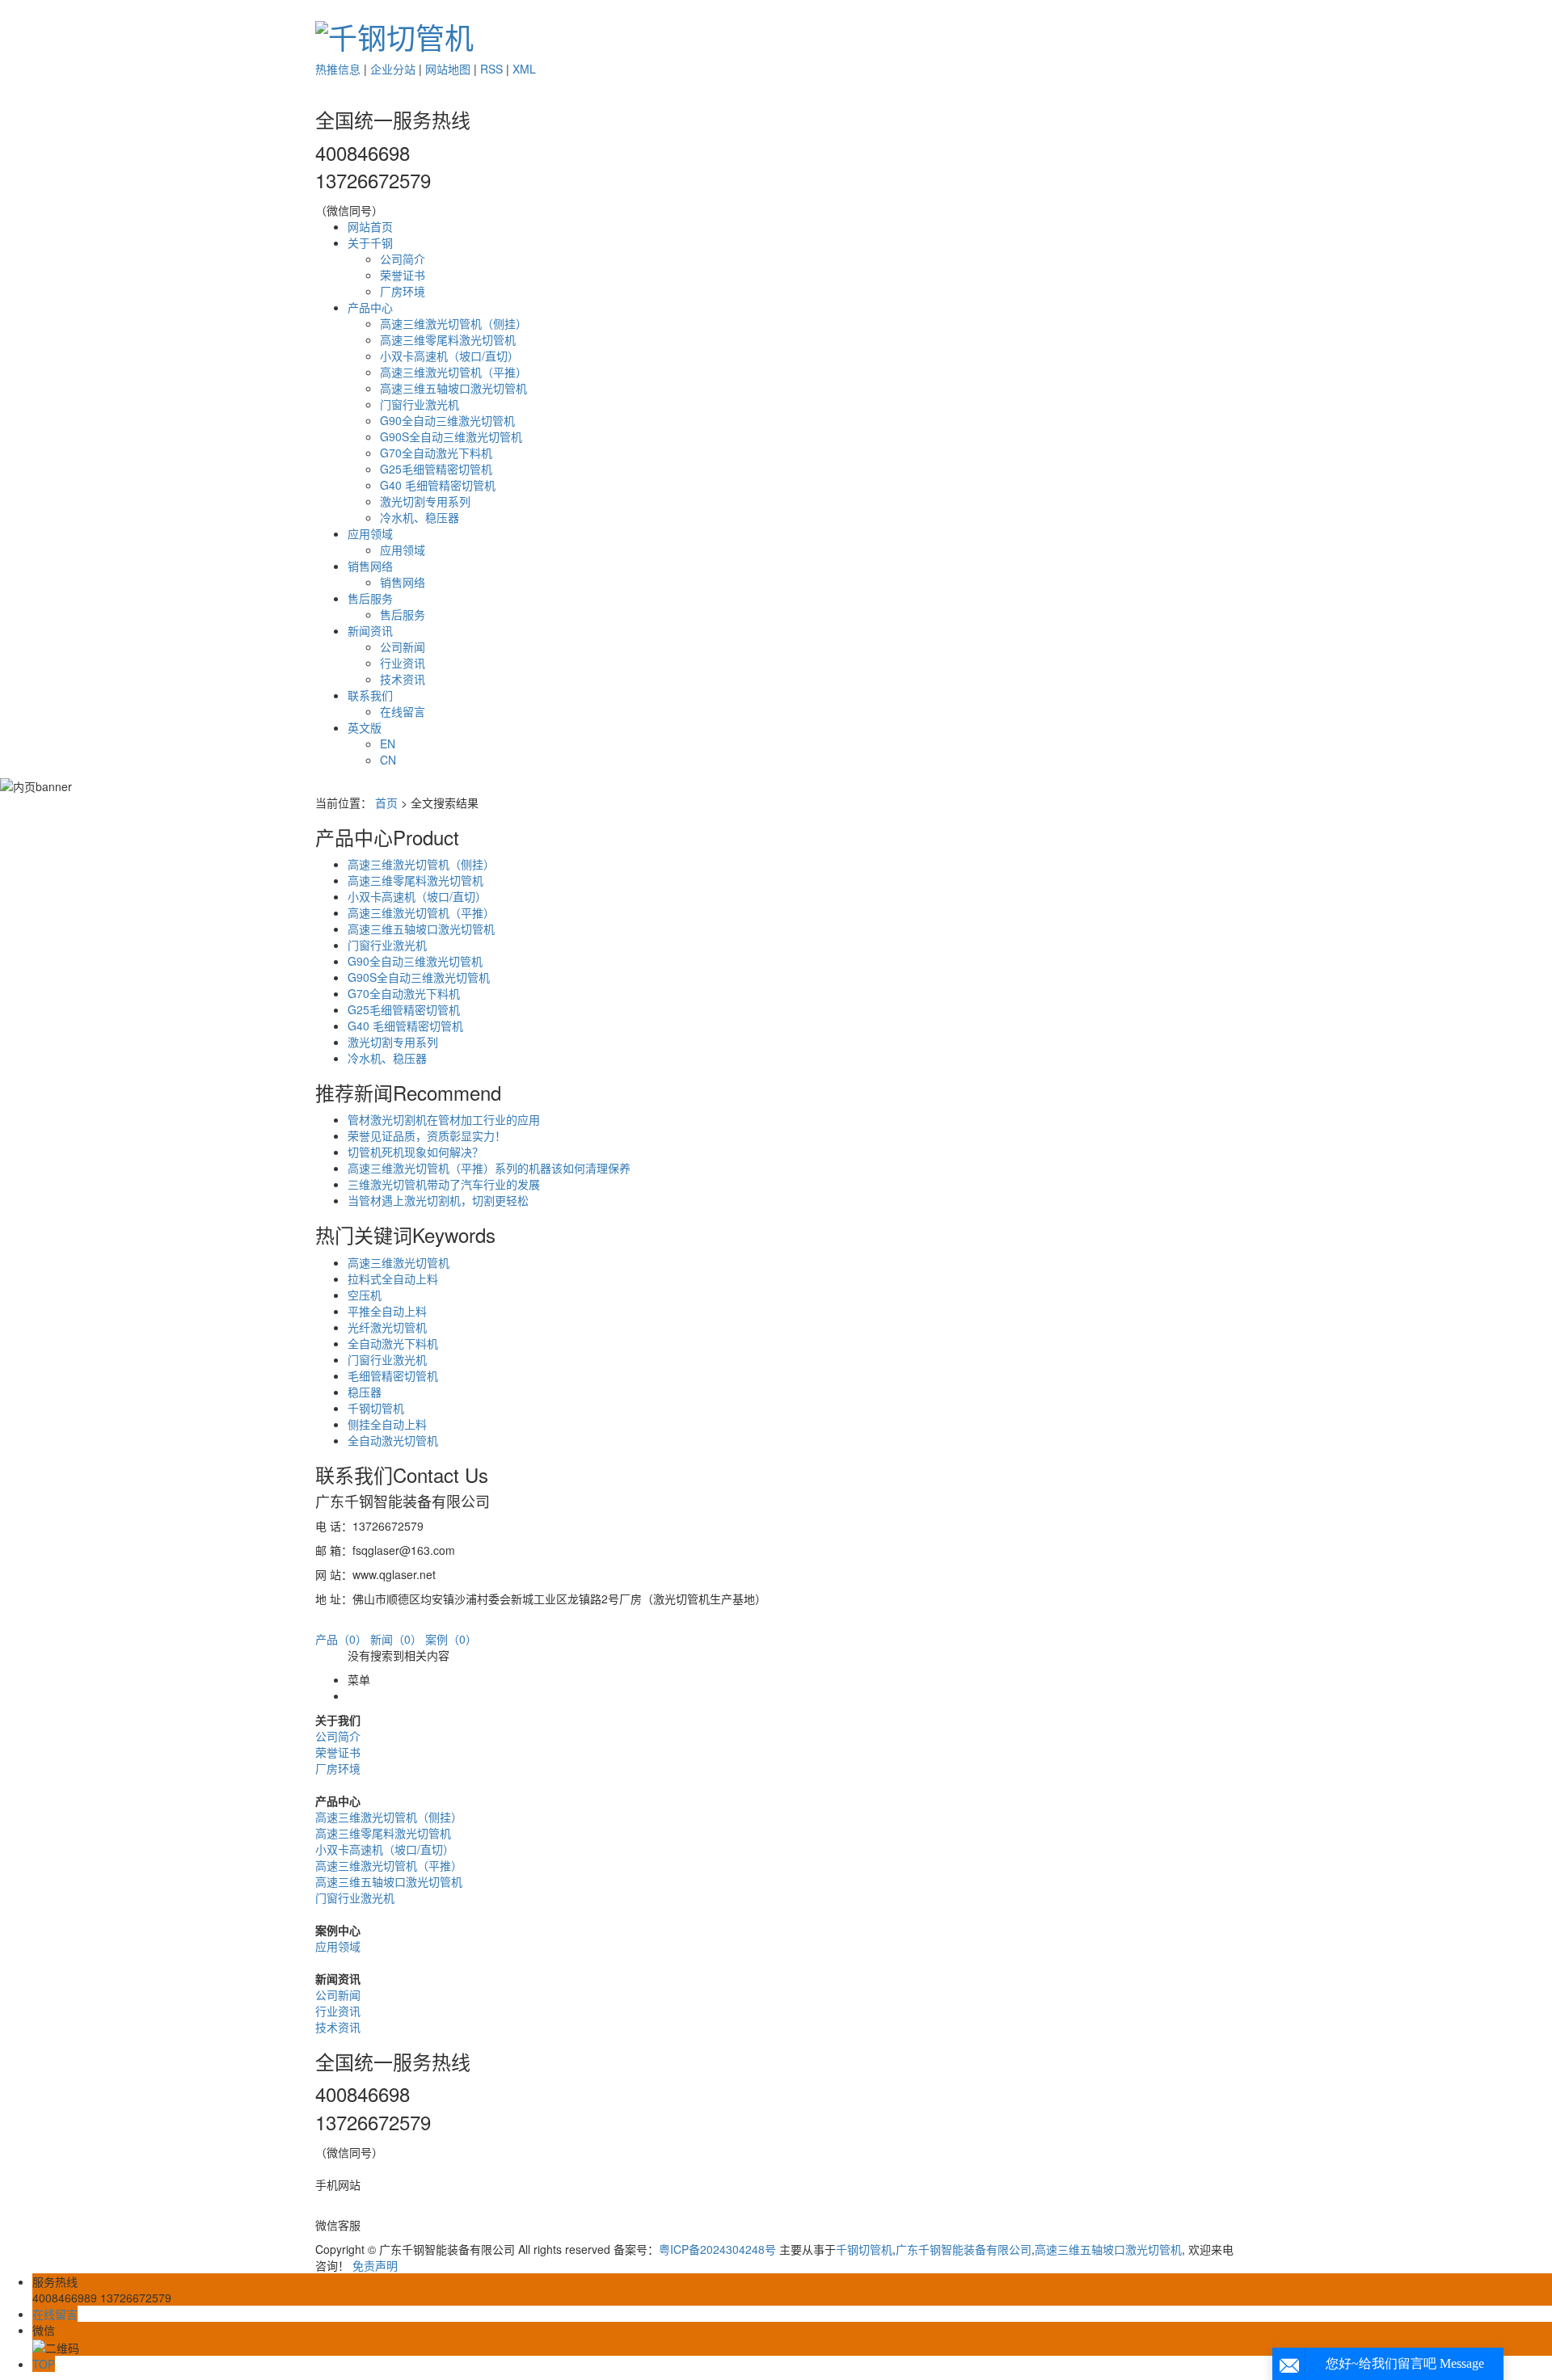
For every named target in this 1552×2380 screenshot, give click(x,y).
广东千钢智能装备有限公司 (964, 2249)
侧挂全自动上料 (387, 1424)
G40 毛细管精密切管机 (438, 485)
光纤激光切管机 (387, 1327)
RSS (491, 69)
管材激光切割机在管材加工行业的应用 (444, 1119)
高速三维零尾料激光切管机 (448, 339)
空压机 (365, 1295)
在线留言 (403, 711)
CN (388, 760)
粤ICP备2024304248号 (717, 2249)
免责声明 (375, 2265)
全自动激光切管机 (393, 1440)
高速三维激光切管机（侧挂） (453, 323)
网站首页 (370, 226)
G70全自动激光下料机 (436, 453)
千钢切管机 (376, 1408)
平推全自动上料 (387, 1311)
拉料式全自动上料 (393, 1278)
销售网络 (370, 566)
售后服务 (370, 598)
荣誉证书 (403, 275)
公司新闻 (403, 647)
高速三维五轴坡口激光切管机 (453, 388)
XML (524, 69)
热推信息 (338, 69)
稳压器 (365, 1392)
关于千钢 (370, 242)
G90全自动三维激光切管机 (447, 420)
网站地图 (448, 69)
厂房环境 (403, 291)
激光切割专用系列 (425, 501)
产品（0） (341, 1639)
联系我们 (370, 695)
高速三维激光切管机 (399, 1262)
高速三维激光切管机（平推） (453, 372)
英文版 (365, 727)
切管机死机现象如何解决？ (415, 1152)
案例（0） (451, 1639)
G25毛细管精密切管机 (436, 469)
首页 (386, 802)
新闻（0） (396, 1639)
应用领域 (370, 533)
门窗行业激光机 (420, 404)
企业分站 (393, 69)
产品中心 (370, 307)
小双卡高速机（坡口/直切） (449, 356)
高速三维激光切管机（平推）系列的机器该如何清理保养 (489, 1168)
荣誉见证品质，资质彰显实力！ (427, 1135)
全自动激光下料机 (393, 1343)
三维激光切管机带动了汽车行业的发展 (444, 1184)
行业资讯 (403, 663)
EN (388, 743)
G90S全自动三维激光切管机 (451, 436)
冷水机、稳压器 (420, 517)
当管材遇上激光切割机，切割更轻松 (438, 1200)
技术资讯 (403, 679)
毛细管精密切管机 (393, 1375)
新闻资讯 (370, 630)
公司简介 (403, 259)
